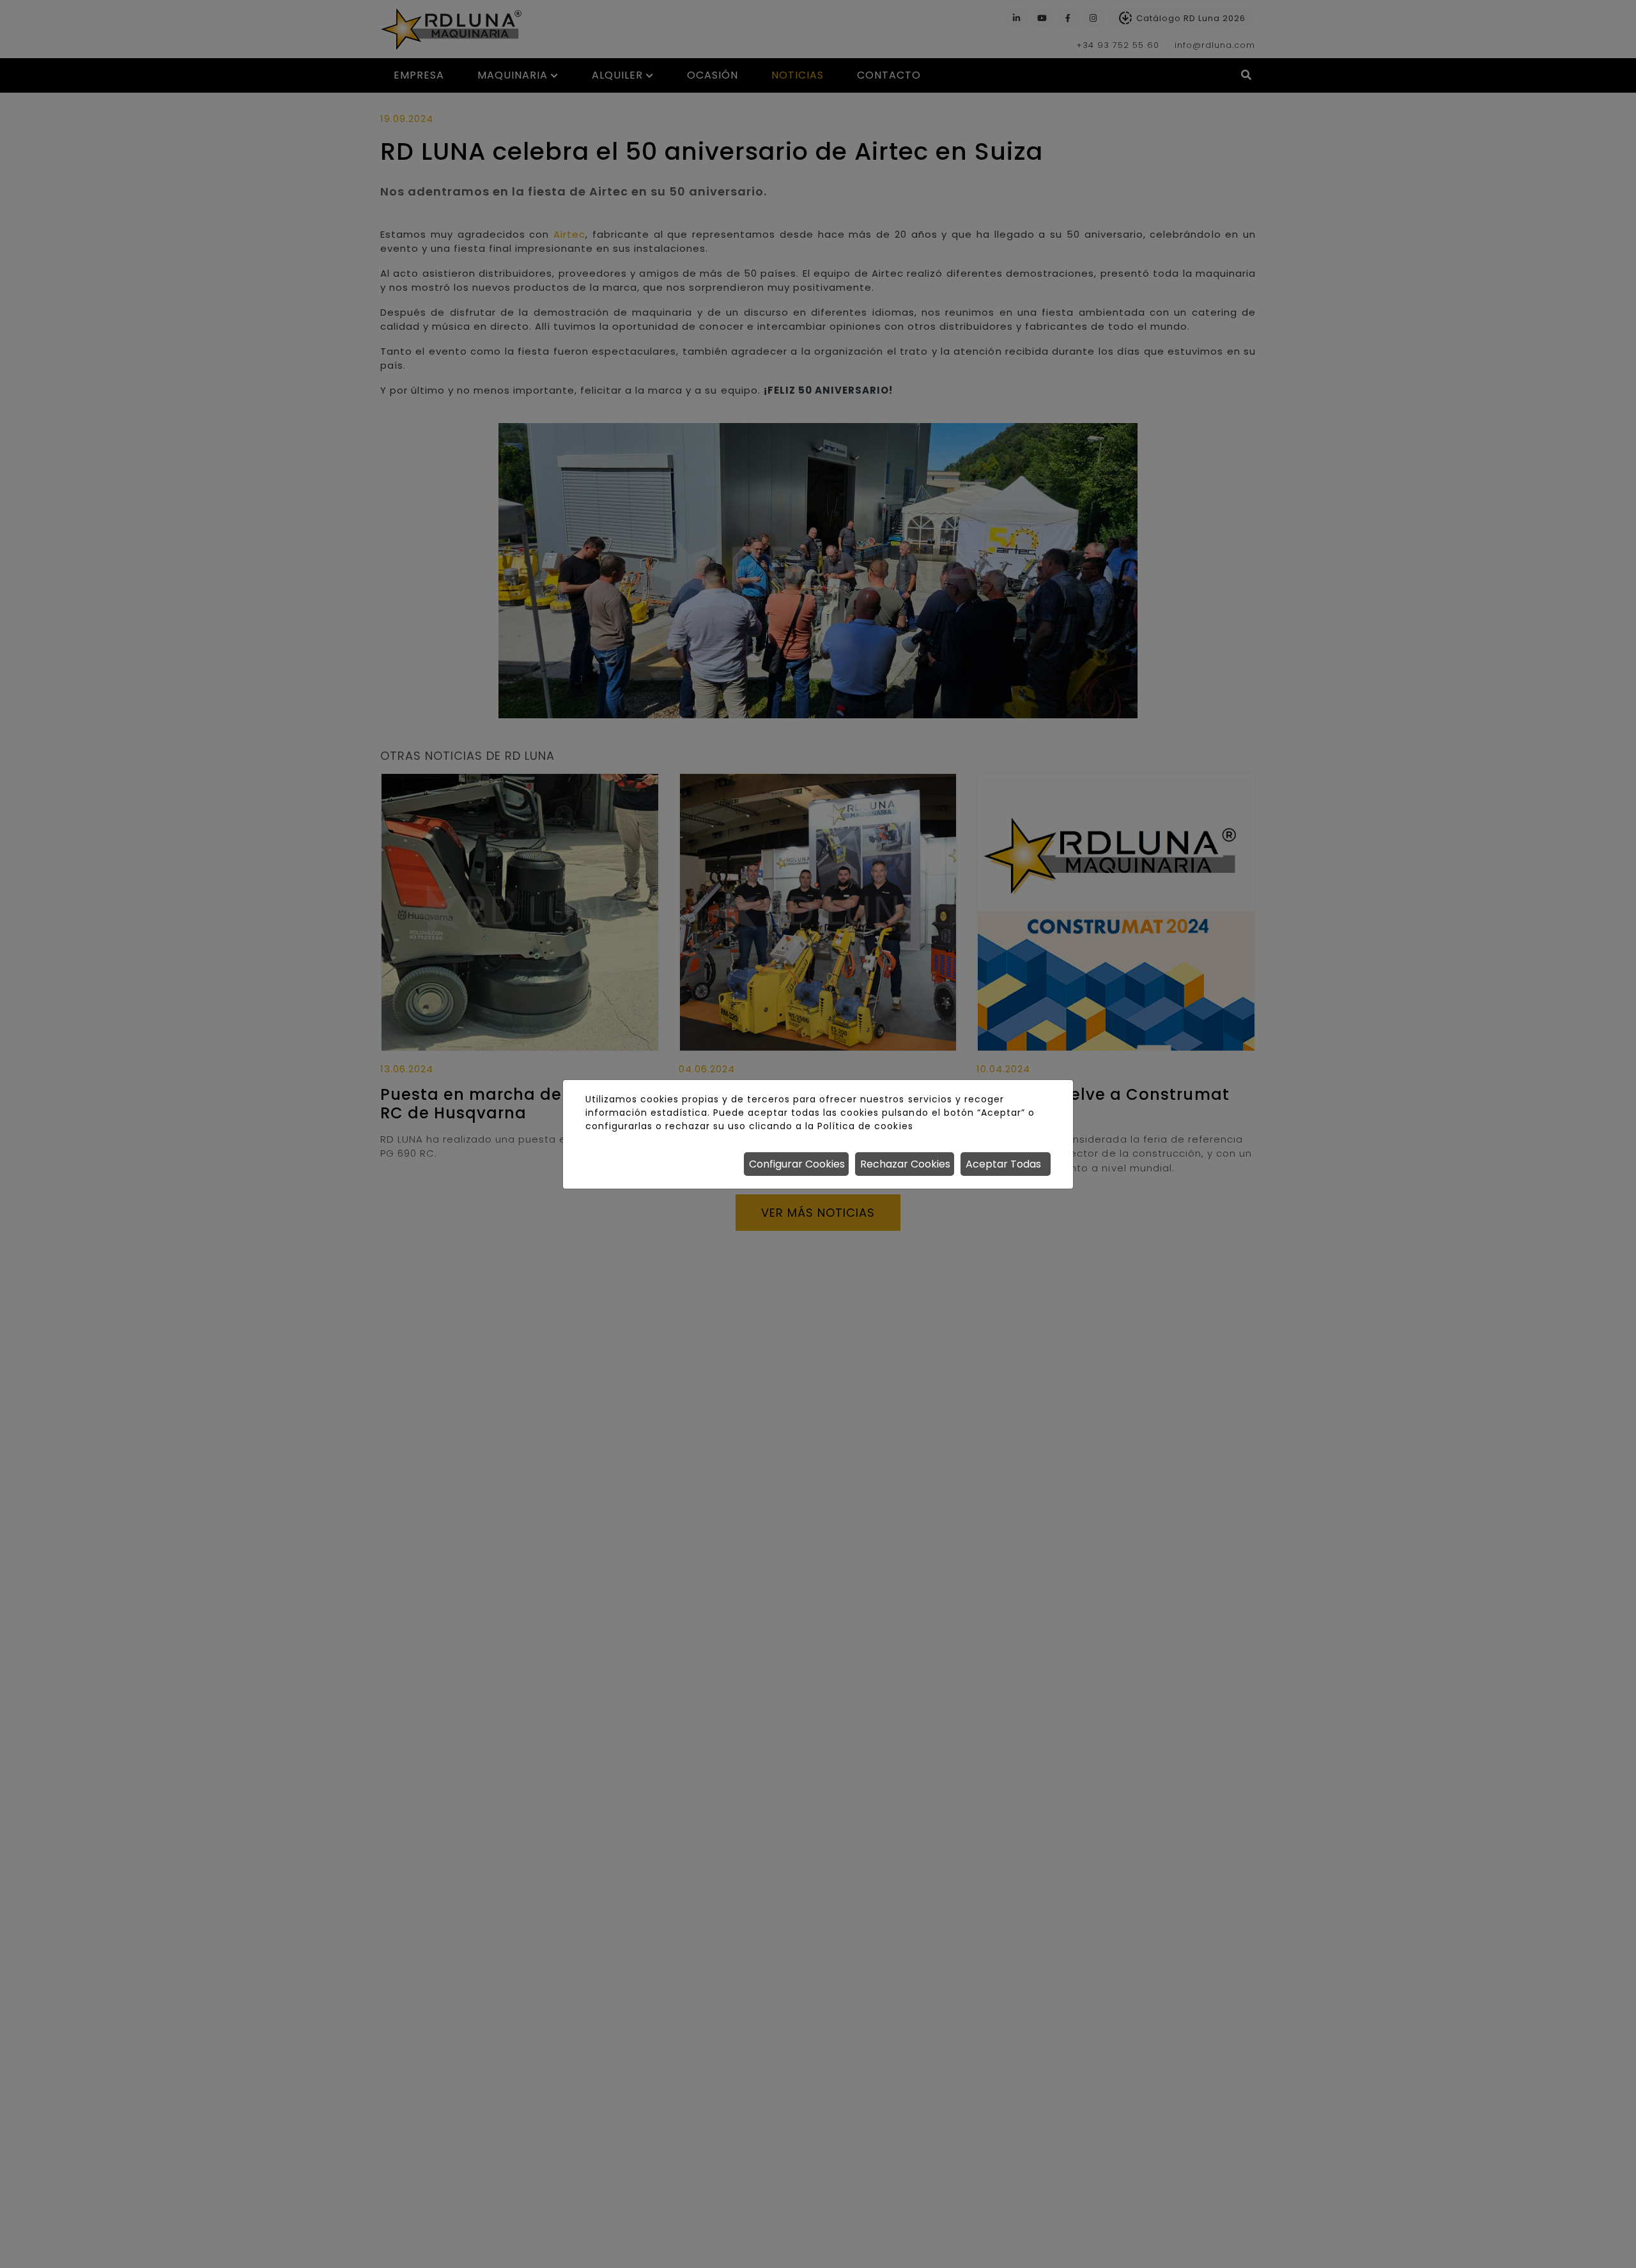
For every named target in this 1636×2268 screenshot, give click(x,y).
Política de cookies (865, 1126)
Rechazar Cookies (905, 1164)
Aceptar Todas (1003, 1164)
